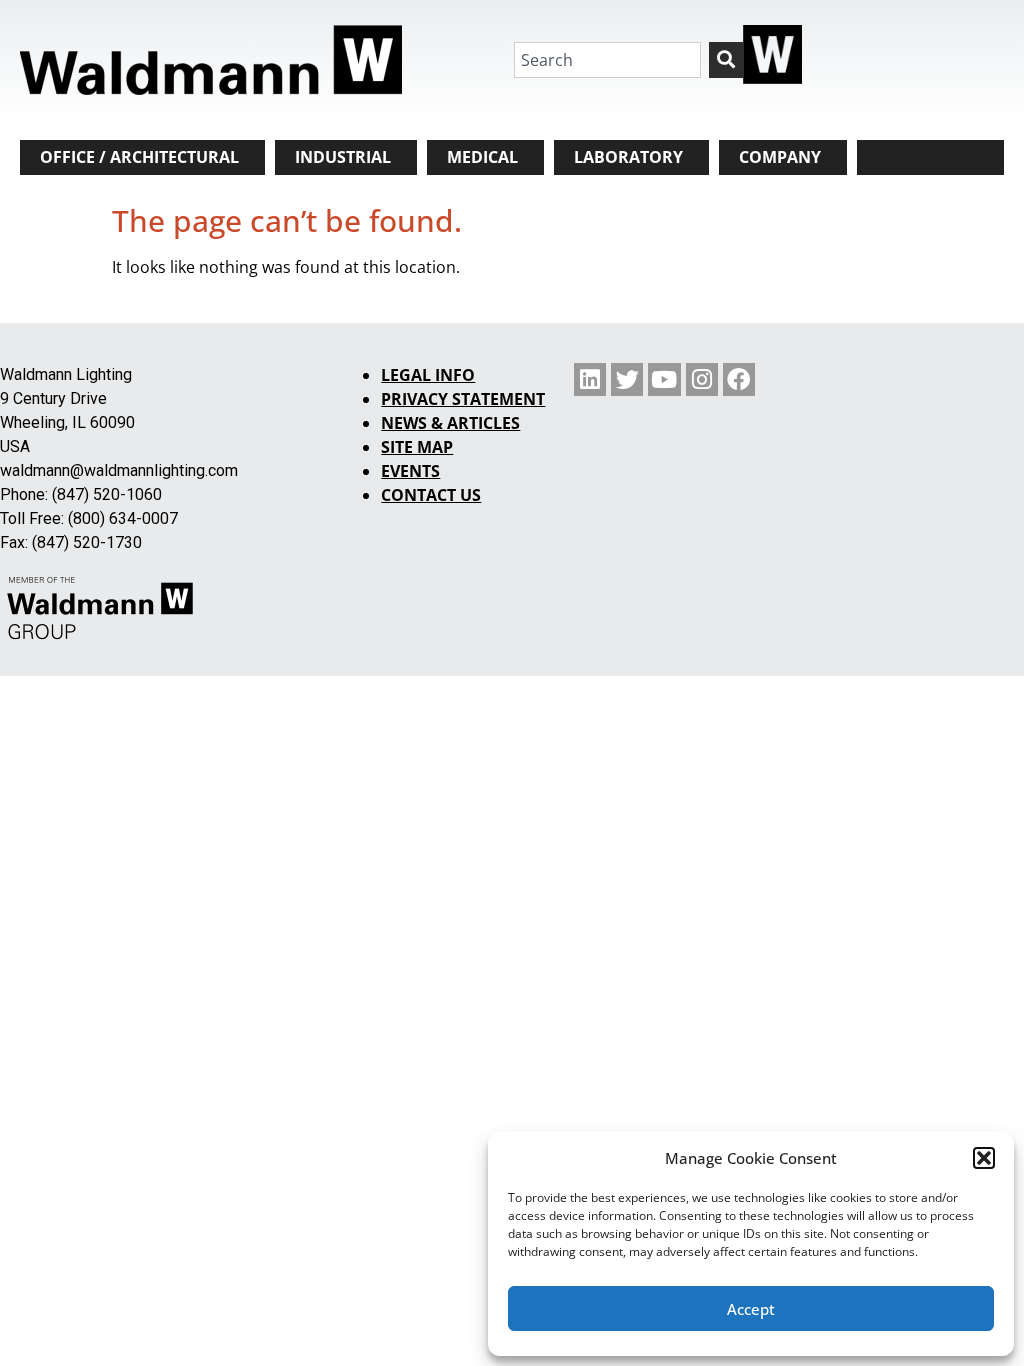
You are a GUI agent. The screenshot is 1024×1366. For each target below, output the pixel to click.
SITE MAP (417, 447)
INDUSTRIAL (343, 157)
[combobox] (607, 60)
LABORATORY (628, 157)
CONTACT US (431, 495)
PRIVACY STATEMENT (463, 399)
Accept (751, 1309)
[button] (984, 1158)
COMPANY (780, 157)
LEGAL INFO (428, 375)
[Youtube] (664, 379)
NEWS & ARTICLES (450, 423)
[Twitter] (627, 379)
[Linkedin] (590, 379)
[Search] (726, 60)
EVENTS (410, 471)
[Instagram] (702, 379)
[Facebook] (739, 379)
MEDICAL (482, 157)
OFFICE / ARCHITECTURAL (139, 157)
